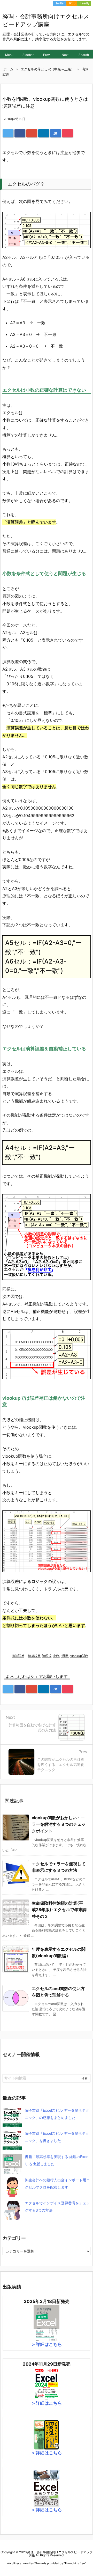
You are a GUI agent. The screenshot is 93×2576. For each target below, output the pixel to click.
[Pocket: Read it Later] (67, 133)
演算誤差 (18, 1656)
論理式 (47, 1656)
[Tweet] (8, 133)
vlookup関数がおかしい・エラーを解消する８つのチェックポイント (59, 1824)
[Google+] (32, 133)
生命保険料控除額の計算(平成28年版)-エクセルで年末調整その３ (59, 1910)
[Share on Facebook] (20, 133)
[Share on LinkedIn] (44, 133)
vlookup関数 (79, 1656)
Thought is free (75, 2563)
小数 (56, 1656)
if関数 (65, 1656)
